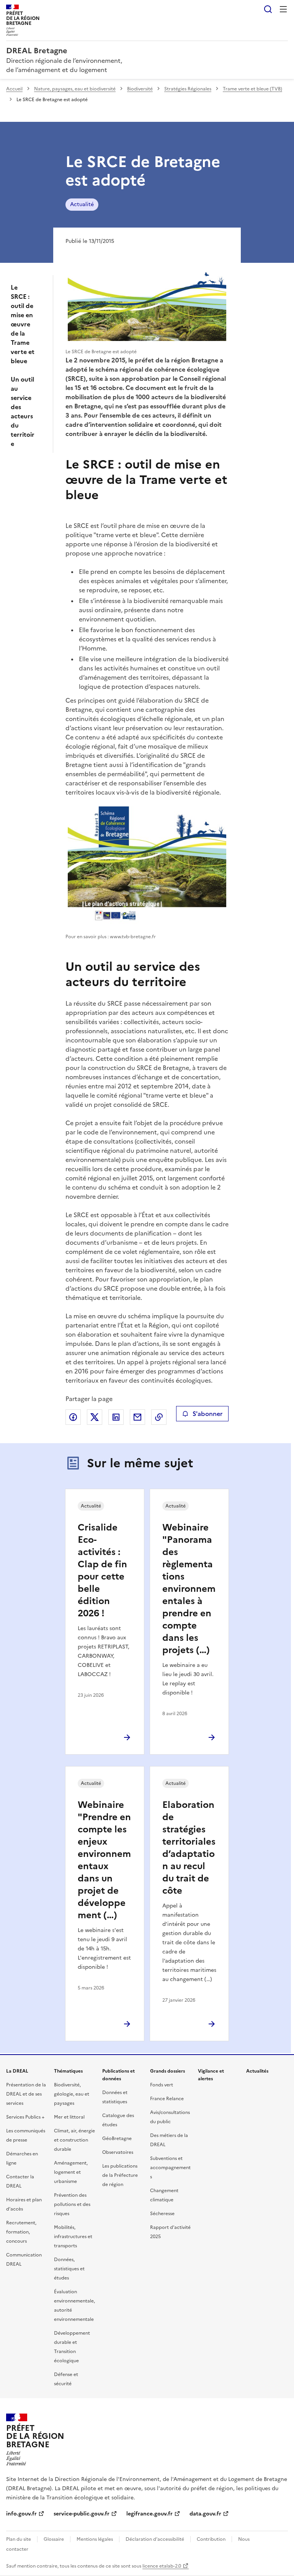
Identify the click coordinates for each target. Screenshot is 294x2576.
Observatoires (118, 2152)
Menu (283, 9)
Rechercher (268, 9)
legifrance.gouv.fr (149, 2514)
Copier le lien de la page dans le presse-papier (159, 1417)
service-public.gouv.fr (82, 2514)
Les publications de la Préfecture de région (120, 2175)
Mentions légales (95, 2539)
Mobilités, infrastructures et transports (73, 2237)
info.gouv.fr (21, 2514)
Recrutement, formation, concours (21, 2232)
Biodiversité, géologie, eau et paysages (72, 2094)
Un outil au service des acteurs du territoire (23, 411)
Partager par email (137, 1417)
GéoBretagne (117, 2138)
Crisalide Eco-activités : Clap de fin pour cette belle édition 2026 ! (102, 1570)
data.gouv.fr (205, 2514)
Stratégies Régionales (188, 89)
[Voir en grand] (147, 306)
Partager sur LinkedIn (116, 1417)
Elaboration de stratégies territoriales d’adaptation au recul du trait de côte (189, 1848)
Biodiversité (140, 89)
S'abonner (207, 1414)
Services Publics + (25, 2117)
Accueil (14, 89)
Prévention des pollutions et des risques (72, 2204)
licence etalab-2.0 (162, 2566)
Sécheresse (162, 2214)
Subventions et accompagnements (170, 2168)
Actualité (82, 204)
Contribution (211, 2539)
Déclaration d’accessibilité (155, 2539)
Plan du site (19, 2539)
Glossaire (54, 2539)
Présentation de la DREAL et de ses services (26, 2094)
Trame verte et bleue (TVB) (252, 89)
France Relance (167, 2099)
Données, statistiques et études (69, 2269)
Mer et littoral (69, 2117)
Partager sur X (95, 1417)
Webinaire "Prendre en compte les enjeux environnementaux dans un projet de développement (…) (104, 1860)
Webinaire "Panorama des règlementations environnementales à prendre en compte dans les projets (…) (189, 1589)
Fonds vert (162, 2085)
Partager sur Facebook (73, 1417)
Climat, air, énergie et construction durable (74, 2140)
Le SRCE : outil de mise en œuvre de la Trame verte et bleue (23, 324)
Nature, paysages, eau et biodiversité (75, 89)
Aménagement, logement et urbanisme (71, 2172)
